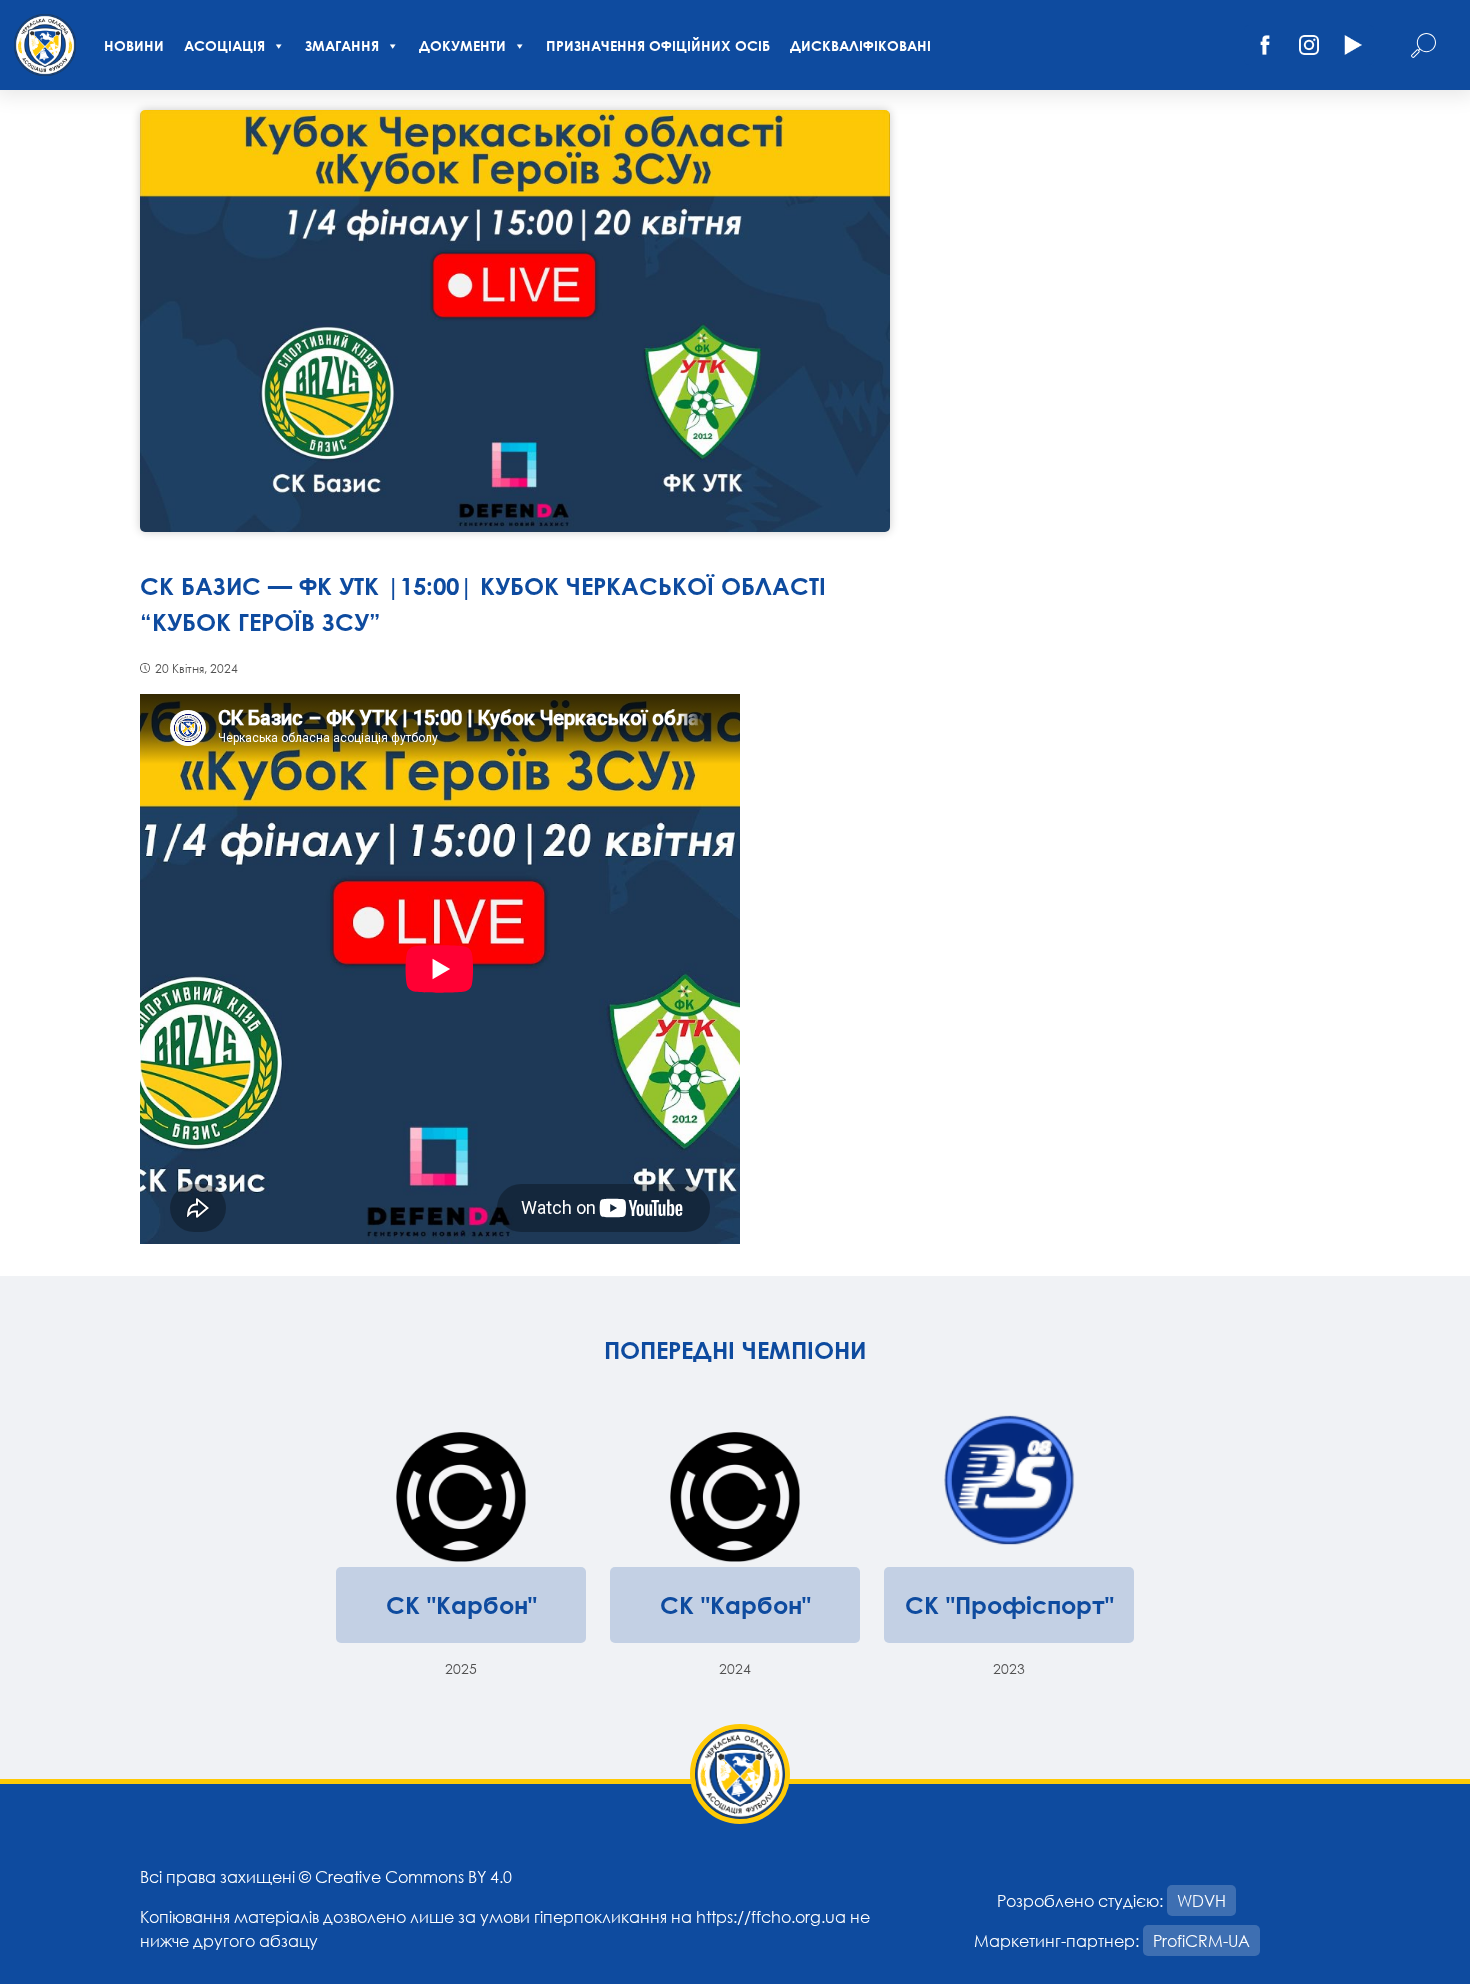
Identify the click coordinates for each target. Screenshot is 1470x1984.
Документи (462, 45)
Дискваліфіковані (860, 45)
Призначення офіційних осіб (658, 45)
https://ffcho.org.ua (771, 1916)
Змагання (342, 45)
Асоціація (224, 45)
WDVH (1201, 1900)
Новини (134, 45)
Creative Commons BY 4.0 (413, 1876)
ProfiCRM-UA (1201, 1940)
